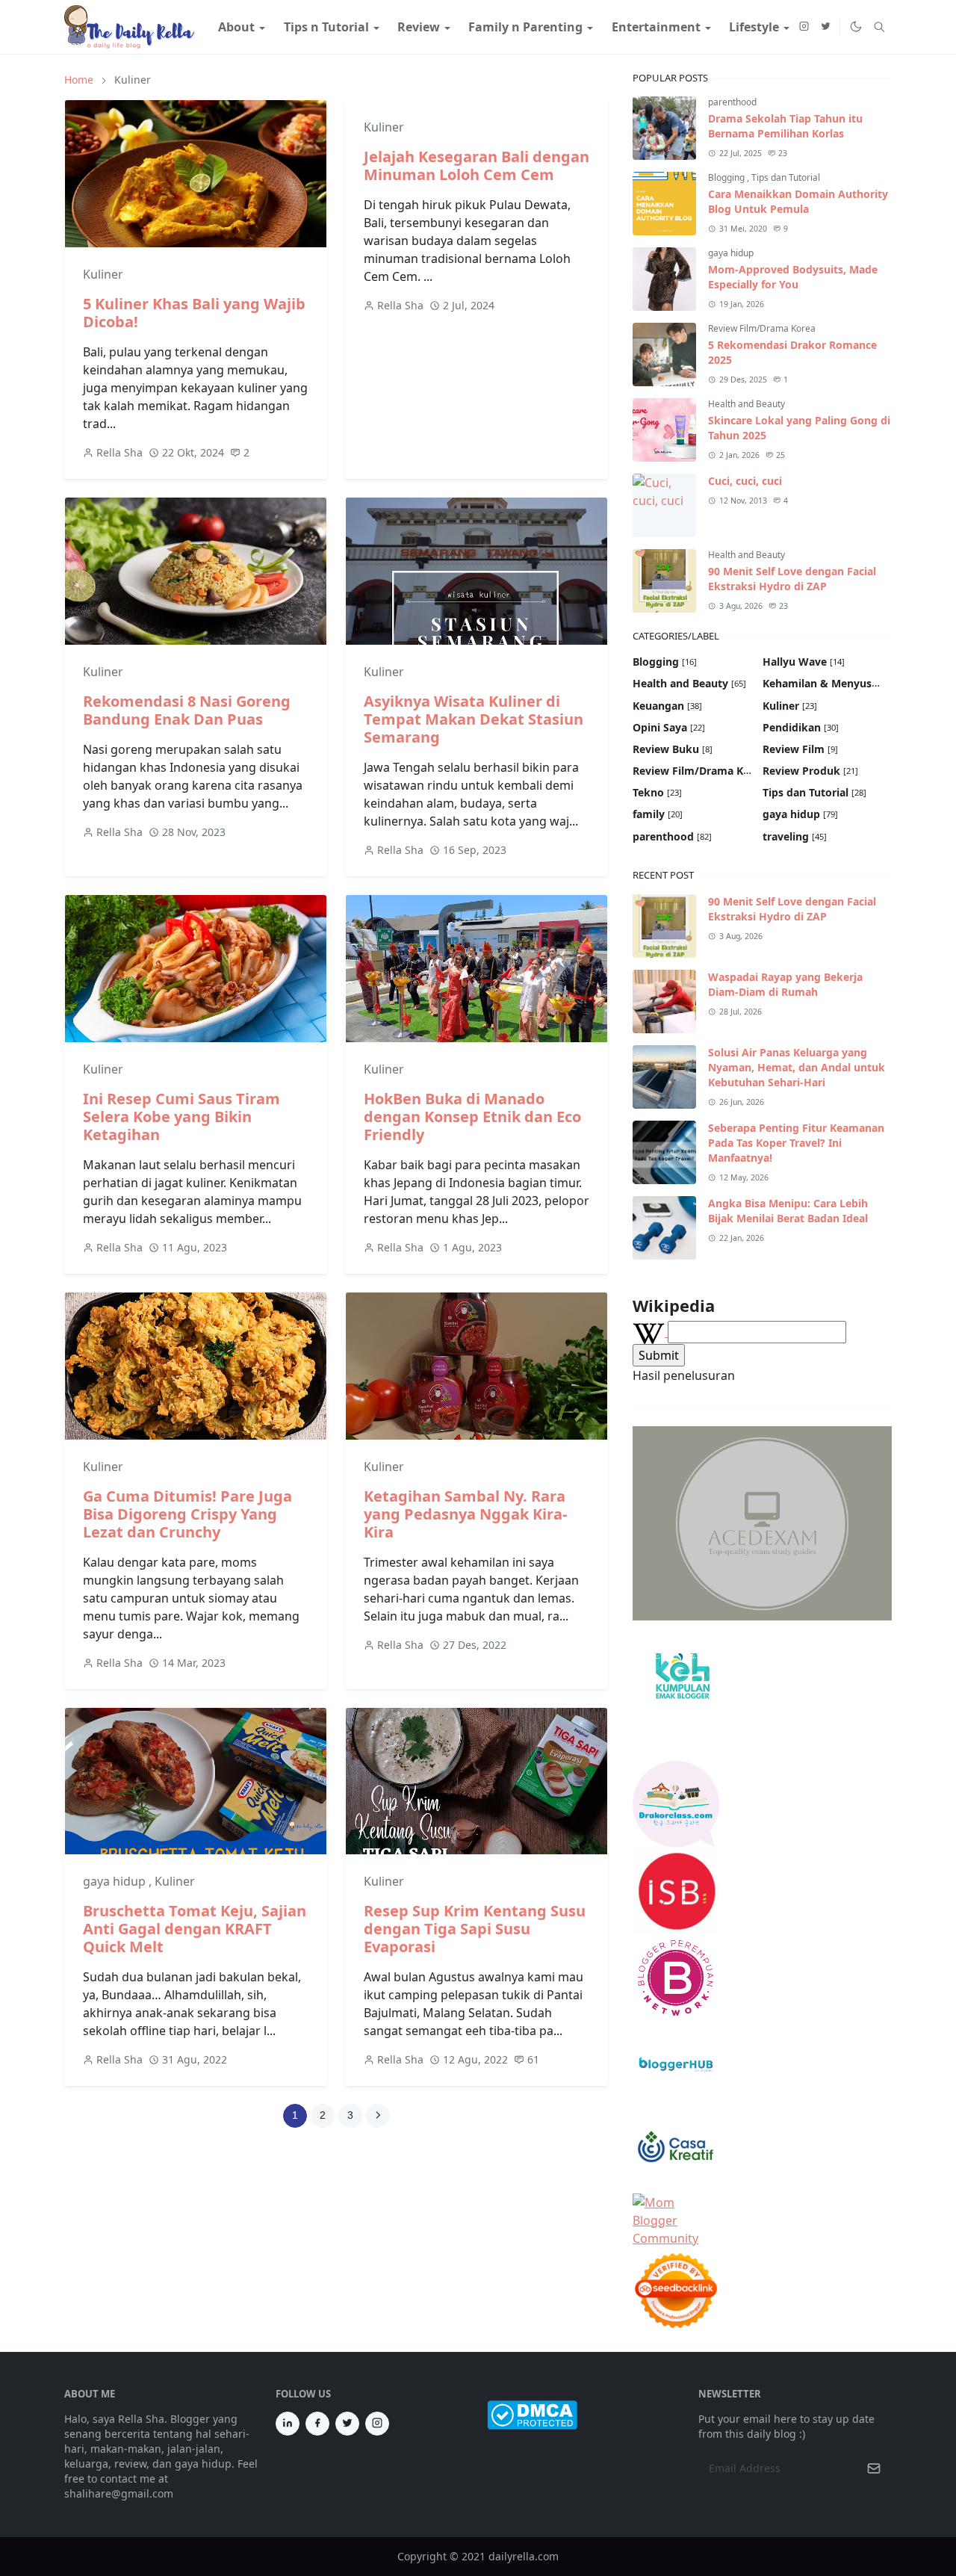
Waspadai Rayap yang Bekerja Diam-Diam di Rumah (785, 984)
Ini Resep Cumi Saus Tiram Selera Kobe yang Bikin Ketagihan (181, 1117)
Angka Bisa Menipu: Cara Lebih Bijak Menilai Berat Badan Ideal (788, 1211)
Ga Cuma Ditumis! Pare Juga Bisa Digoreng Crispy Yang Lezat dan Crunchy (187, 1514)
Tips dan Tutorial (786, 177)
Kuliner (103, 274)
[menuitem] (236, 27)
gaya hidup (116, 1881)
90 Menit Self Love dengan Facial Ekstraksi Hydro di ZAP (792, 579)
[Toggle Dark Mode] (855, 27)
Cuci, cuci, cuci (745, 481)
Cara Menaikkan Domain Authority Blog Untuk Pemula (798, 201)
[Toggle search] (879, 27)
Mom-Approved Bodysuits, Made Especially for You (793, 277)
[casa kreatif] (676, 2149)
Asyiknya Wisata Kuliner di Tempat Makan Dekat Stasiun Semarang (474, 719)
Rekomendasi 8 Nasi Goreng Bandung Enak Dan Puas (187, 710)
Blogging (727, 177)
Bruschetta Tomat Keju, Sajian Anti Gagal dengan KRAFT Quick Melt (195, 1929)
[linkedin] (288, 2424)
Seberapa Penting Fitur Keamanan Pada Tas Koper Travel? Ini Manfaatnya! (796, 1143)
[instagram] (804, 27)
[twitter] (826, 27)
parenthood (732, 102)
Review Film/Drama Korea (762, 328)
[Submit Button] (874, 2468)
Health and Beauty (747, 404)
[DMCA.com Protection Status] (532, 2414)
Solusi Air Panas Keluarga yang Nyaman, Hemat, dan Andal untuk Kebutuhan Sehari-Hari (797, 1067)
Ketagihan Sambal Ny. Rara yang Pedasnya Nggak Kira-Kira (465, 1514)
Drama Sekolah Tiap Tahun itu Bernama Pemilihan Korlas (785, 126)
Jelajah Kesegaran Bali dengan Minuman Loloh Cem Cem (477, 165)
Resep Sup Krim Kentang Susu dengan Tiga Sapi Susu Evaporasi (475, 1929)
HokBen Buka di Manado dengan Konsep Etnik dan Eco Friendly (472, 1117)
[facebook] (317, 2424)
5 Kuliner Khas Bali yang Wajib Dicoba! (194, 313)
